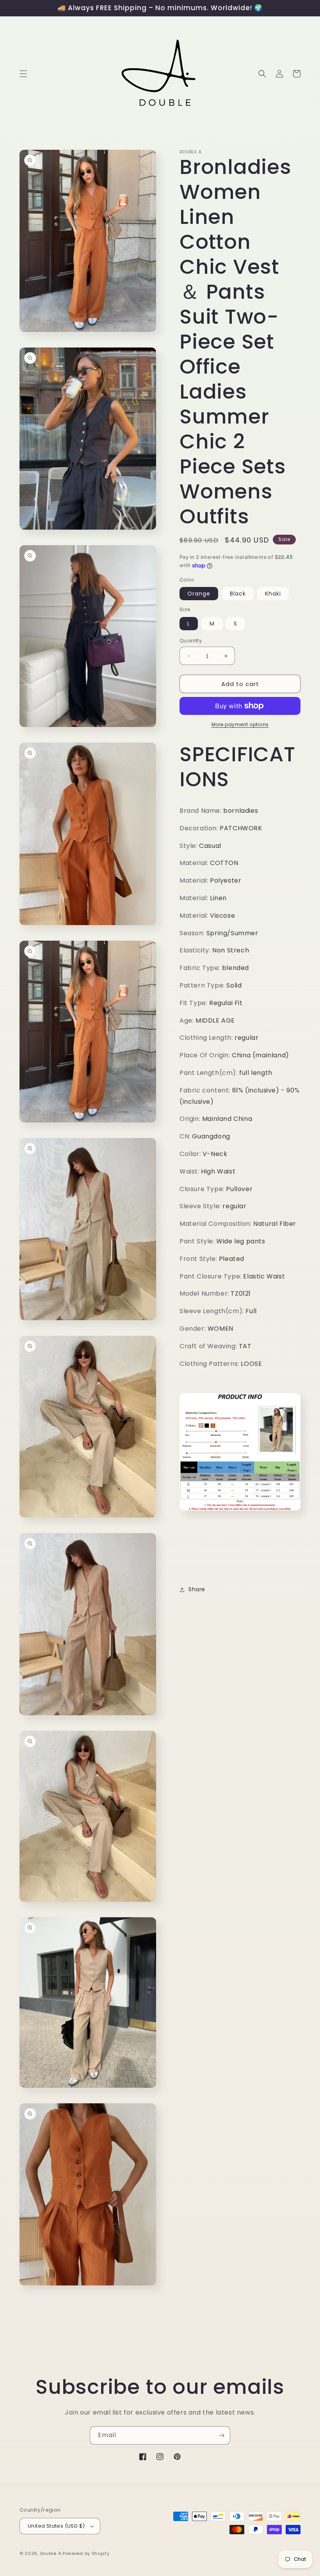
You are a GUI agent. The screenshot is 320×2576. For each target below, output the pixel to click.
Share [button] (197, 1589)
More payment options (240, 724)
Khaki (273, 594)
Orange (199, 594)
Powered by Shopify (86, 2553)
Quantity (191, 641)
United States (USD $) (56, 2526)
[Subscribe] (221, 2435)
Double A (51, 2553)
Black (238, 594)
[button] (23, 74)
